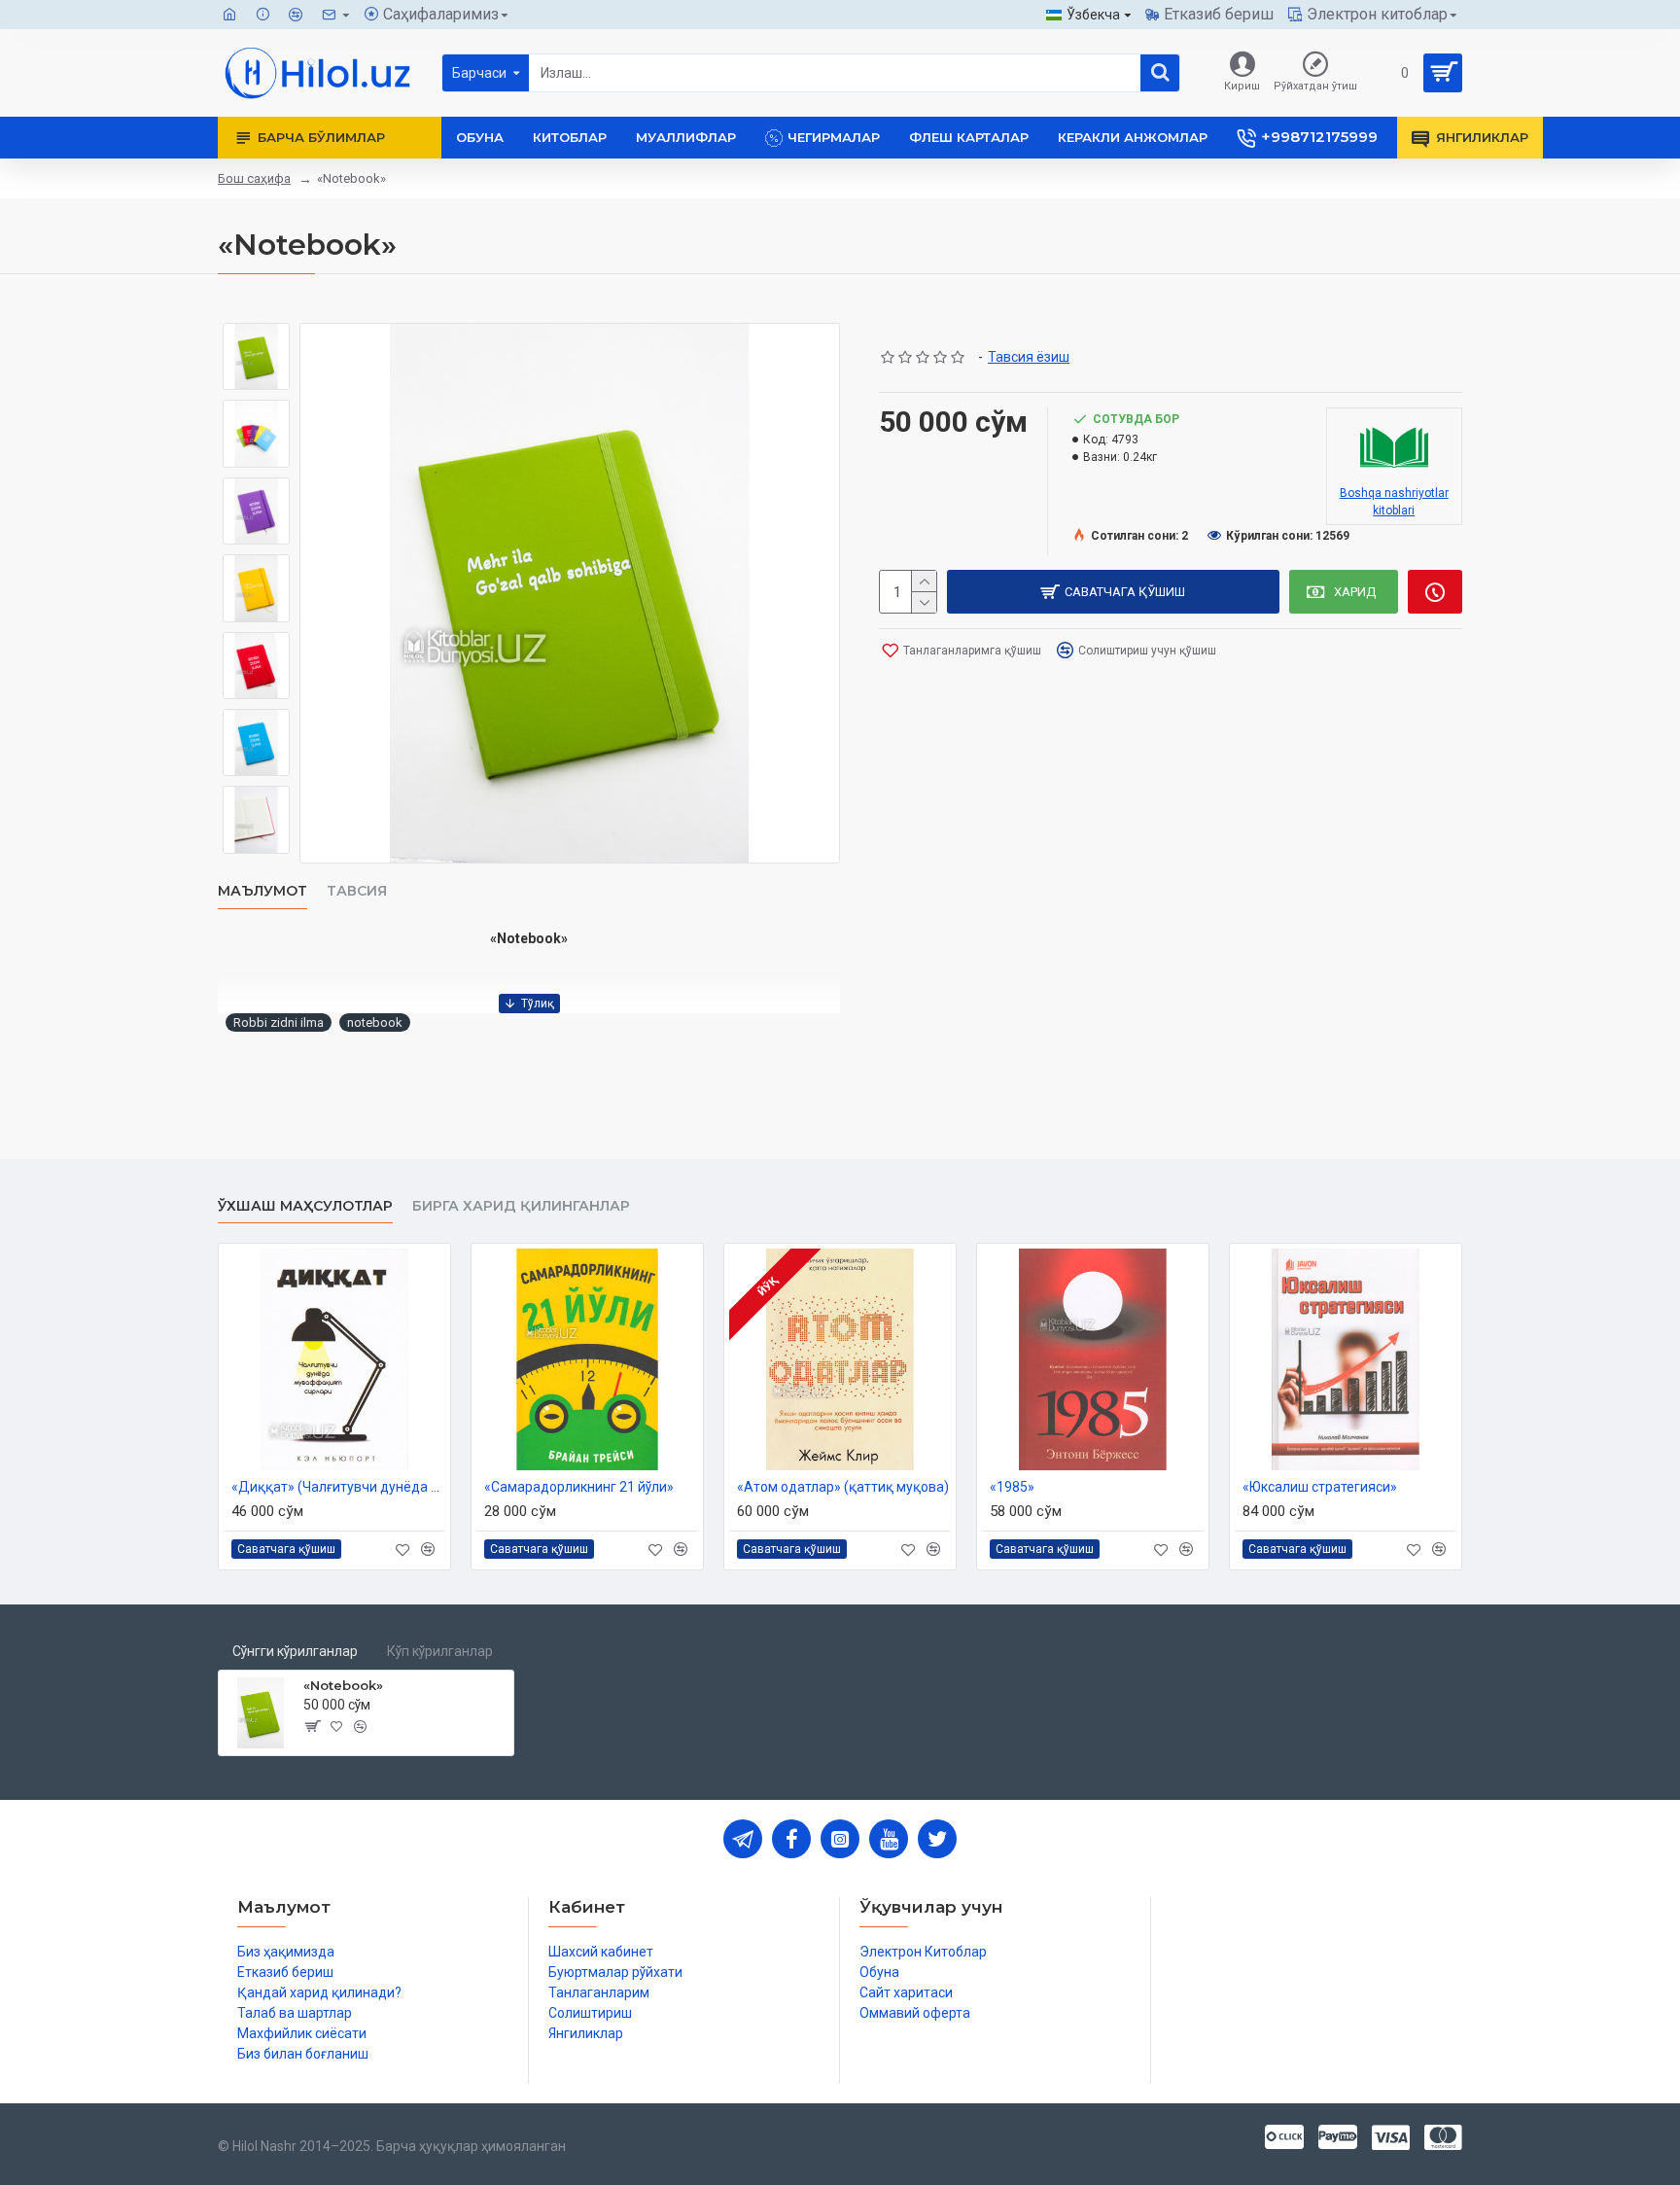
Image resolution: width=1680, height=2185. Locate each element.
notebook (375, 1022)
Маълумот (262, 891)
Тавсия (357, 891)
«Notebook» (343, 1685)
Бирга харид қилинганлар (521, 1206)
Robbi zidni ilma (279, 1022)
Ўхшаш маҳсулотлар (305, 1206)
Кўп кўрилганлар (440, 1651)
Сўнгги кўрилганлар (295, 1651)
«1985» (1012, 1487)
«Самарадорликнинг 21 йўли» (579, 1487)
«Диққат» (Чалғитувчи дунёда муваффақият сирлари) (338, 1487)
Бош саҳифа (254, 178)
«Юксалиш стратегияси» (1320, 1487)
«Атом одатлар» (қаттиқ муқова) (843, 1487)
